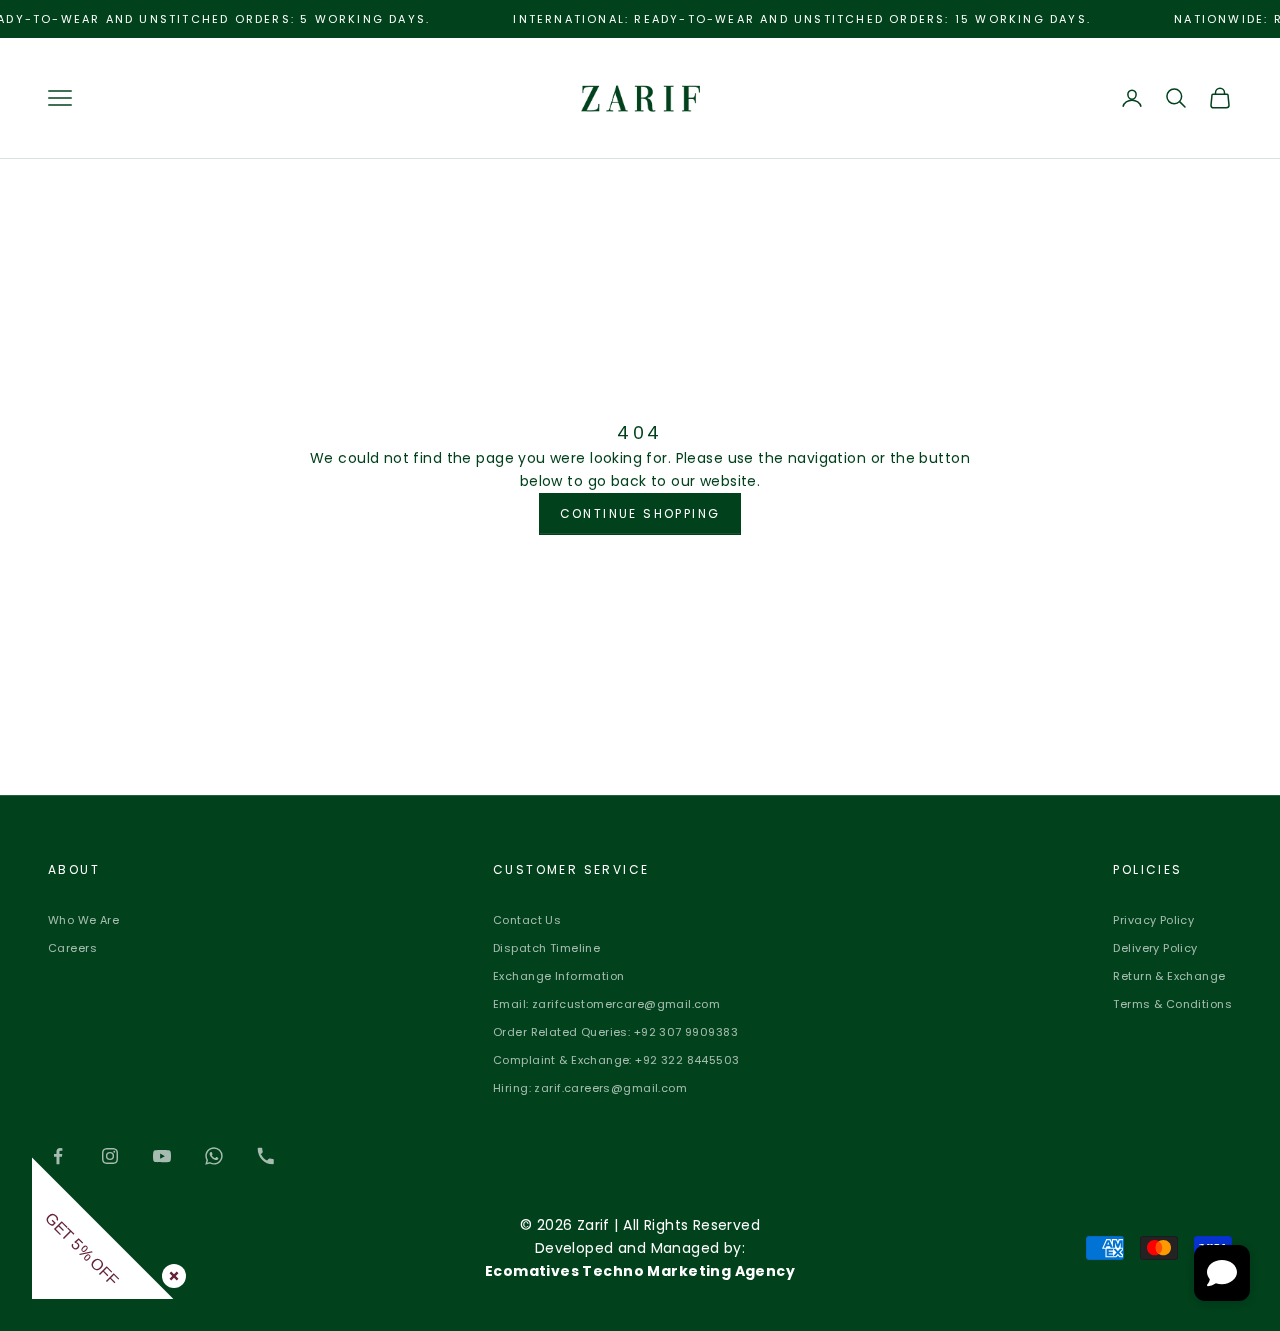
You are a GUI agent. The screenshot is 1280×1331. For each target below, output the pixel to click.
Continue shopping (640, 513)
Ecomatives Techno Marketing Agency (640, 1271)
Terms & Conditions (1172, 1004)
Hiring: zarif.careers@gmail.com (590, 1088)
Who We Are (83, 920)
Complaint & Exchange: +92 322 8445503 (616, 1060)
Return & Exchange (1169, 976)
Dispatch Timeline (546, 948)
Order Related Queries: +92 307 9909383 (615, 1032)
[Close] (170, 1272)
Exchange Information (558, 976)
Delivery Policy (1155, 948)
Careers (72, 948)
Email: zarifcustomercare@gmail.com (606, 1004)
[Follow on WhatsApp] (214, 1156)
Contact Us (527, 920)
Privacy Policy (1153, 920)
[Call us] (266, 1156)
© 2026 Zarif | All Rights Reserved (640, 1225)
